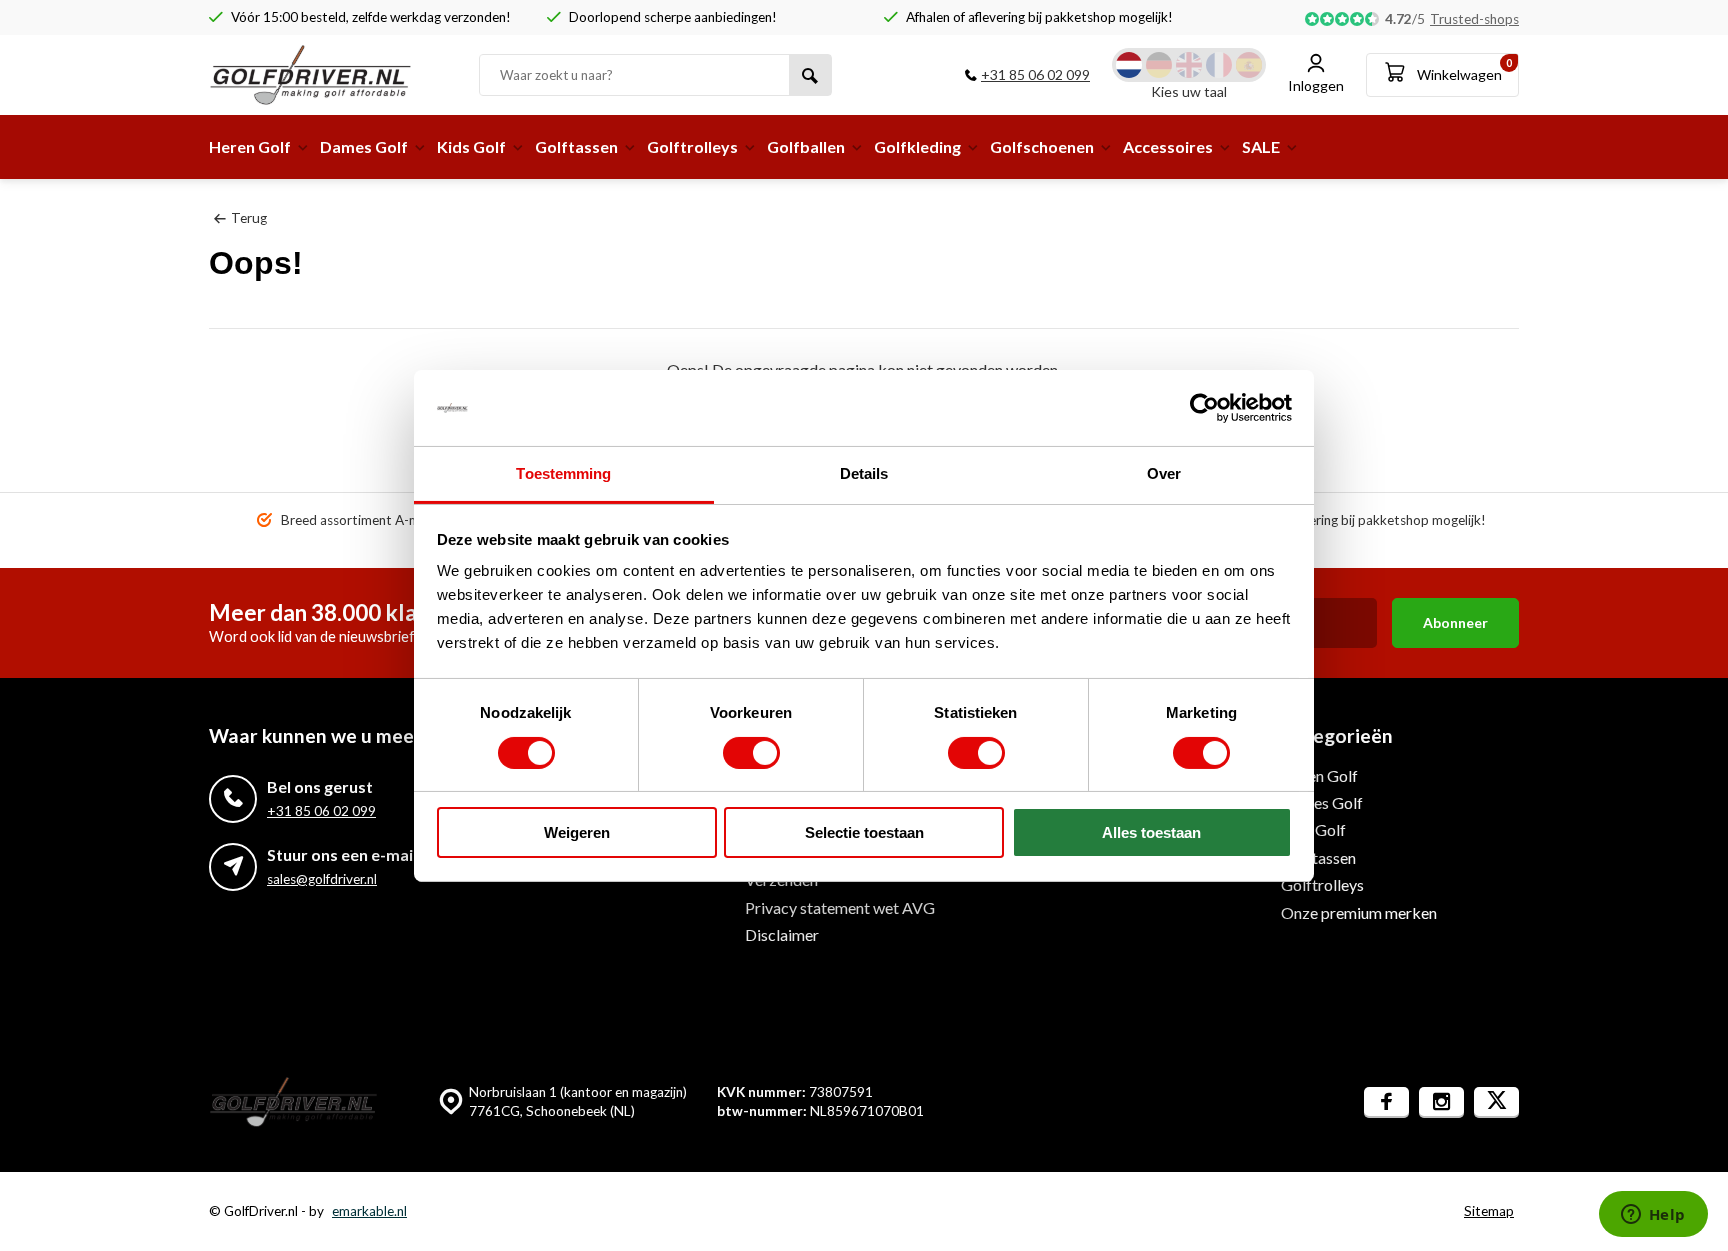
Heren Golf (250, 146)
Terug (249, 218)
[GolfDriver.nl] (329, 75)
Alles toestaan (1151, 832)
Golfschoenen (1042, 146)
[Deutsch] (1159, 65)
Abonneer (1455, 622)
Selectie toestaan (864, 832)
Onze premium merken (1359, 912)
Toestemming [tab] (563, 473)
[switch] (751, 753)
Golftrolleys (692, 146)
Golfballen (806, 146)
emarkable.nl (369, 1211)
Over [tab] (1164, 473)
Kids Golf (471, 146)
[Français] (1219, 65)
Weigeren (577, 832)
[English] (1189, 65)
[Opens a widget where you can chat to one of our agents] (1653, 1216)
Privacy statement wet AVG (840, 907)
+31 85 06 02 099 (1035, 74)
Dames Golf (364, 146)
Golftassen (576, 146)
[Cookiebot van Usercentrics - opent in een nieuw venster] (1204, 408)
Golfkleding (917, 146)
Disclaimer (782, 934)
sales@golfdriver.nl (322, 879)
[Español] (1249, 65)
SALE (1261, 146)
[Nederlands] (1129, 65)
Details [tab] (864, 473)
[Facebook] (1386, 1102)
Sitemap (1489, 1211)
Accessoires (1168, 146)
